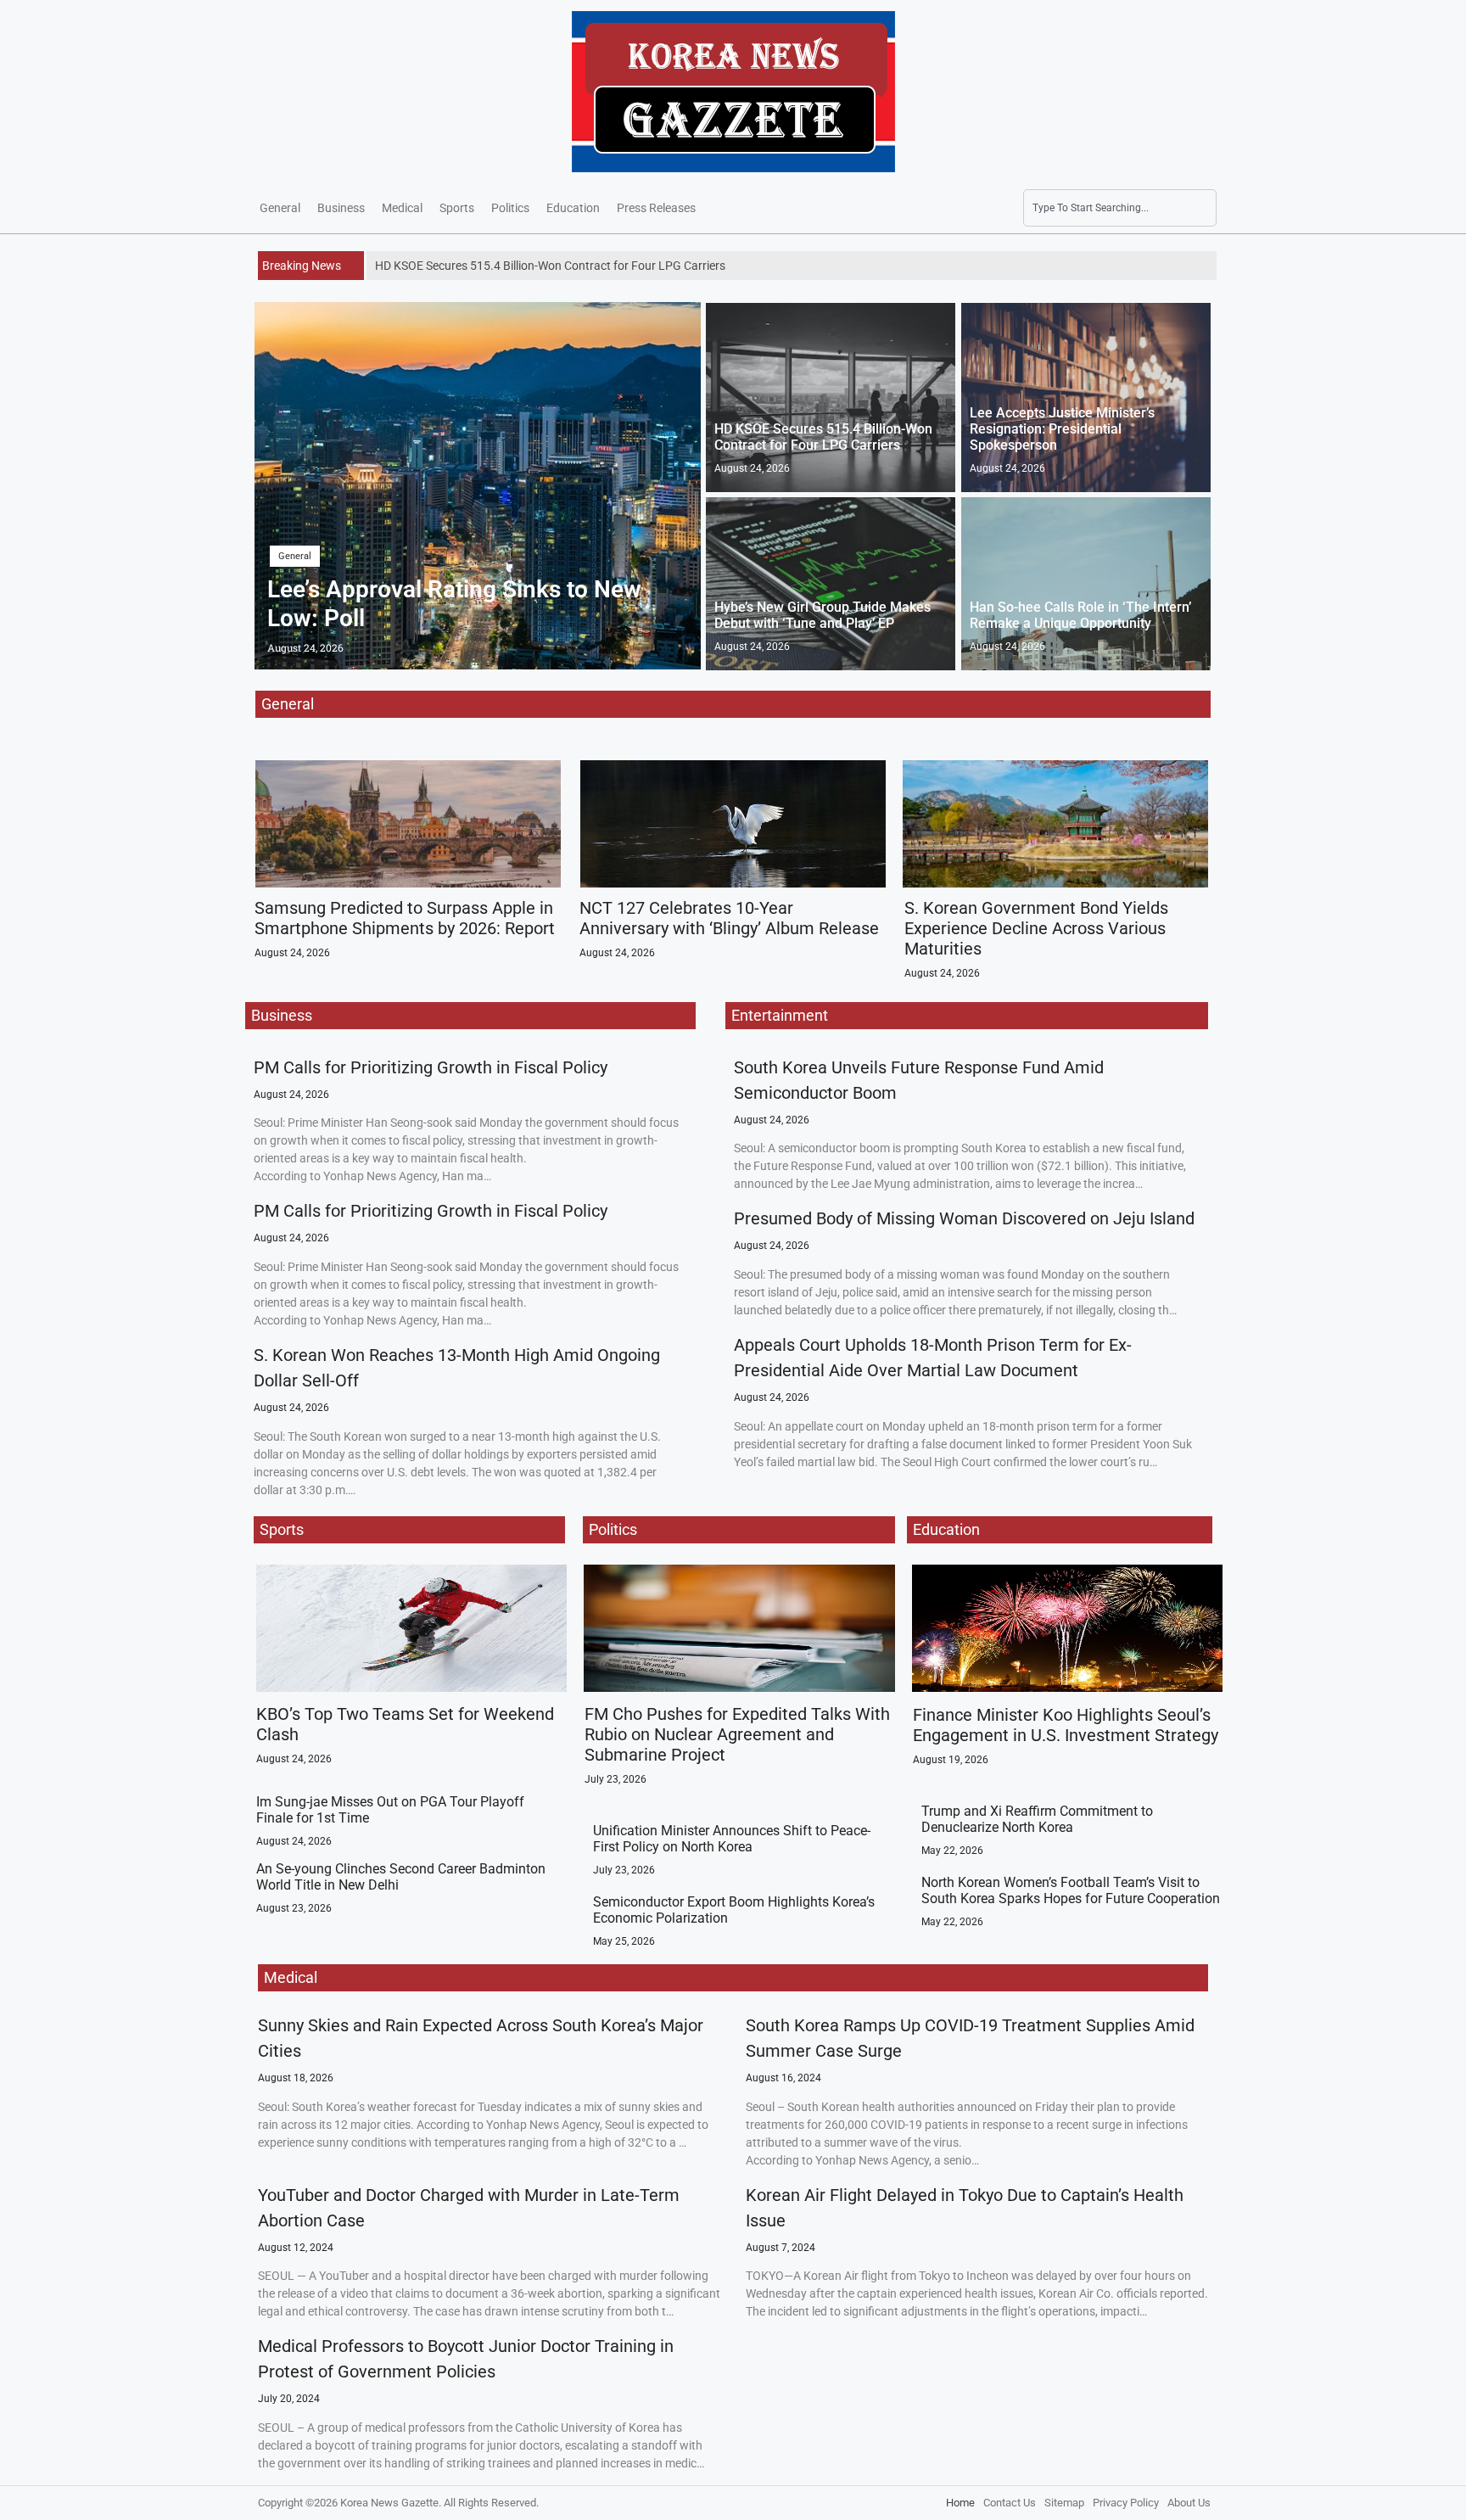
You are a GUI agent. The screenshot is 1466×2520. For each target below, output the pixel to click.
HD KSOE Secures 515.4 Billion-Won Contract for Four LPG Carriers (823, 437)
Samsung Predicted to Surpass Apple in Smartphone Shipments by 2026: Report (405, 918)
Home (960, 2503)
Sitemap (1064, 2503)
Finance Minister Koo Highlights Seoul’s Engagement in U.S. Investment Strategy (1066, 1725)
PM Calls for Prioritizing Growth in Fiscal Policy (431, 1067)
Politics (510, 208)
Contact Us (1010, 2503)
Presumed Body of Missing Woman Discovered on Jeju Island (964, 1218)
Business (341, 208)
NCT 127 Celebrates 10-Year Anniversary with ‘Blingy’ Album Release (729, 918)
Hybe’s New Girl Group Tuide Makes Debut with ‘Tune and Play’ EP (823, 615)
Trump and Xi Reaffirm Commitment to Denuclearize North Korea (1037, 1819)
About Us (1189, 2503)
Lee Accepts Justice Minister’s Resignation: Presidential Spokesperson (1062, 429)
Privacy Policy (1126, 2503)
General (280, 208)
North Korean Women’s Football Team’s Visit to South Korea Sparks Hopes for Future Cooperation (1071, 1890)
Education (573, 208)
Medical (402, 208)
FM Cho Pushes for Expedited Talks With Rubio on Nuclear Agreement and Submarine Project (737, 1734)
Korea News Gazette (389, 2503)
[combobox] (1120, 208)
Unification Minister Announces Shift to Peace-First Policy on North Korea (732, 1839)
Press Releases (656, 208)
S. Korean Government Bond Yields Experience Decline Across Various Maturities (1036, 928)
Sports (457, 208)
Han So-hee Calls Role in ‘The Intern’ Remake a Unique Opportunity (1080, 615)
